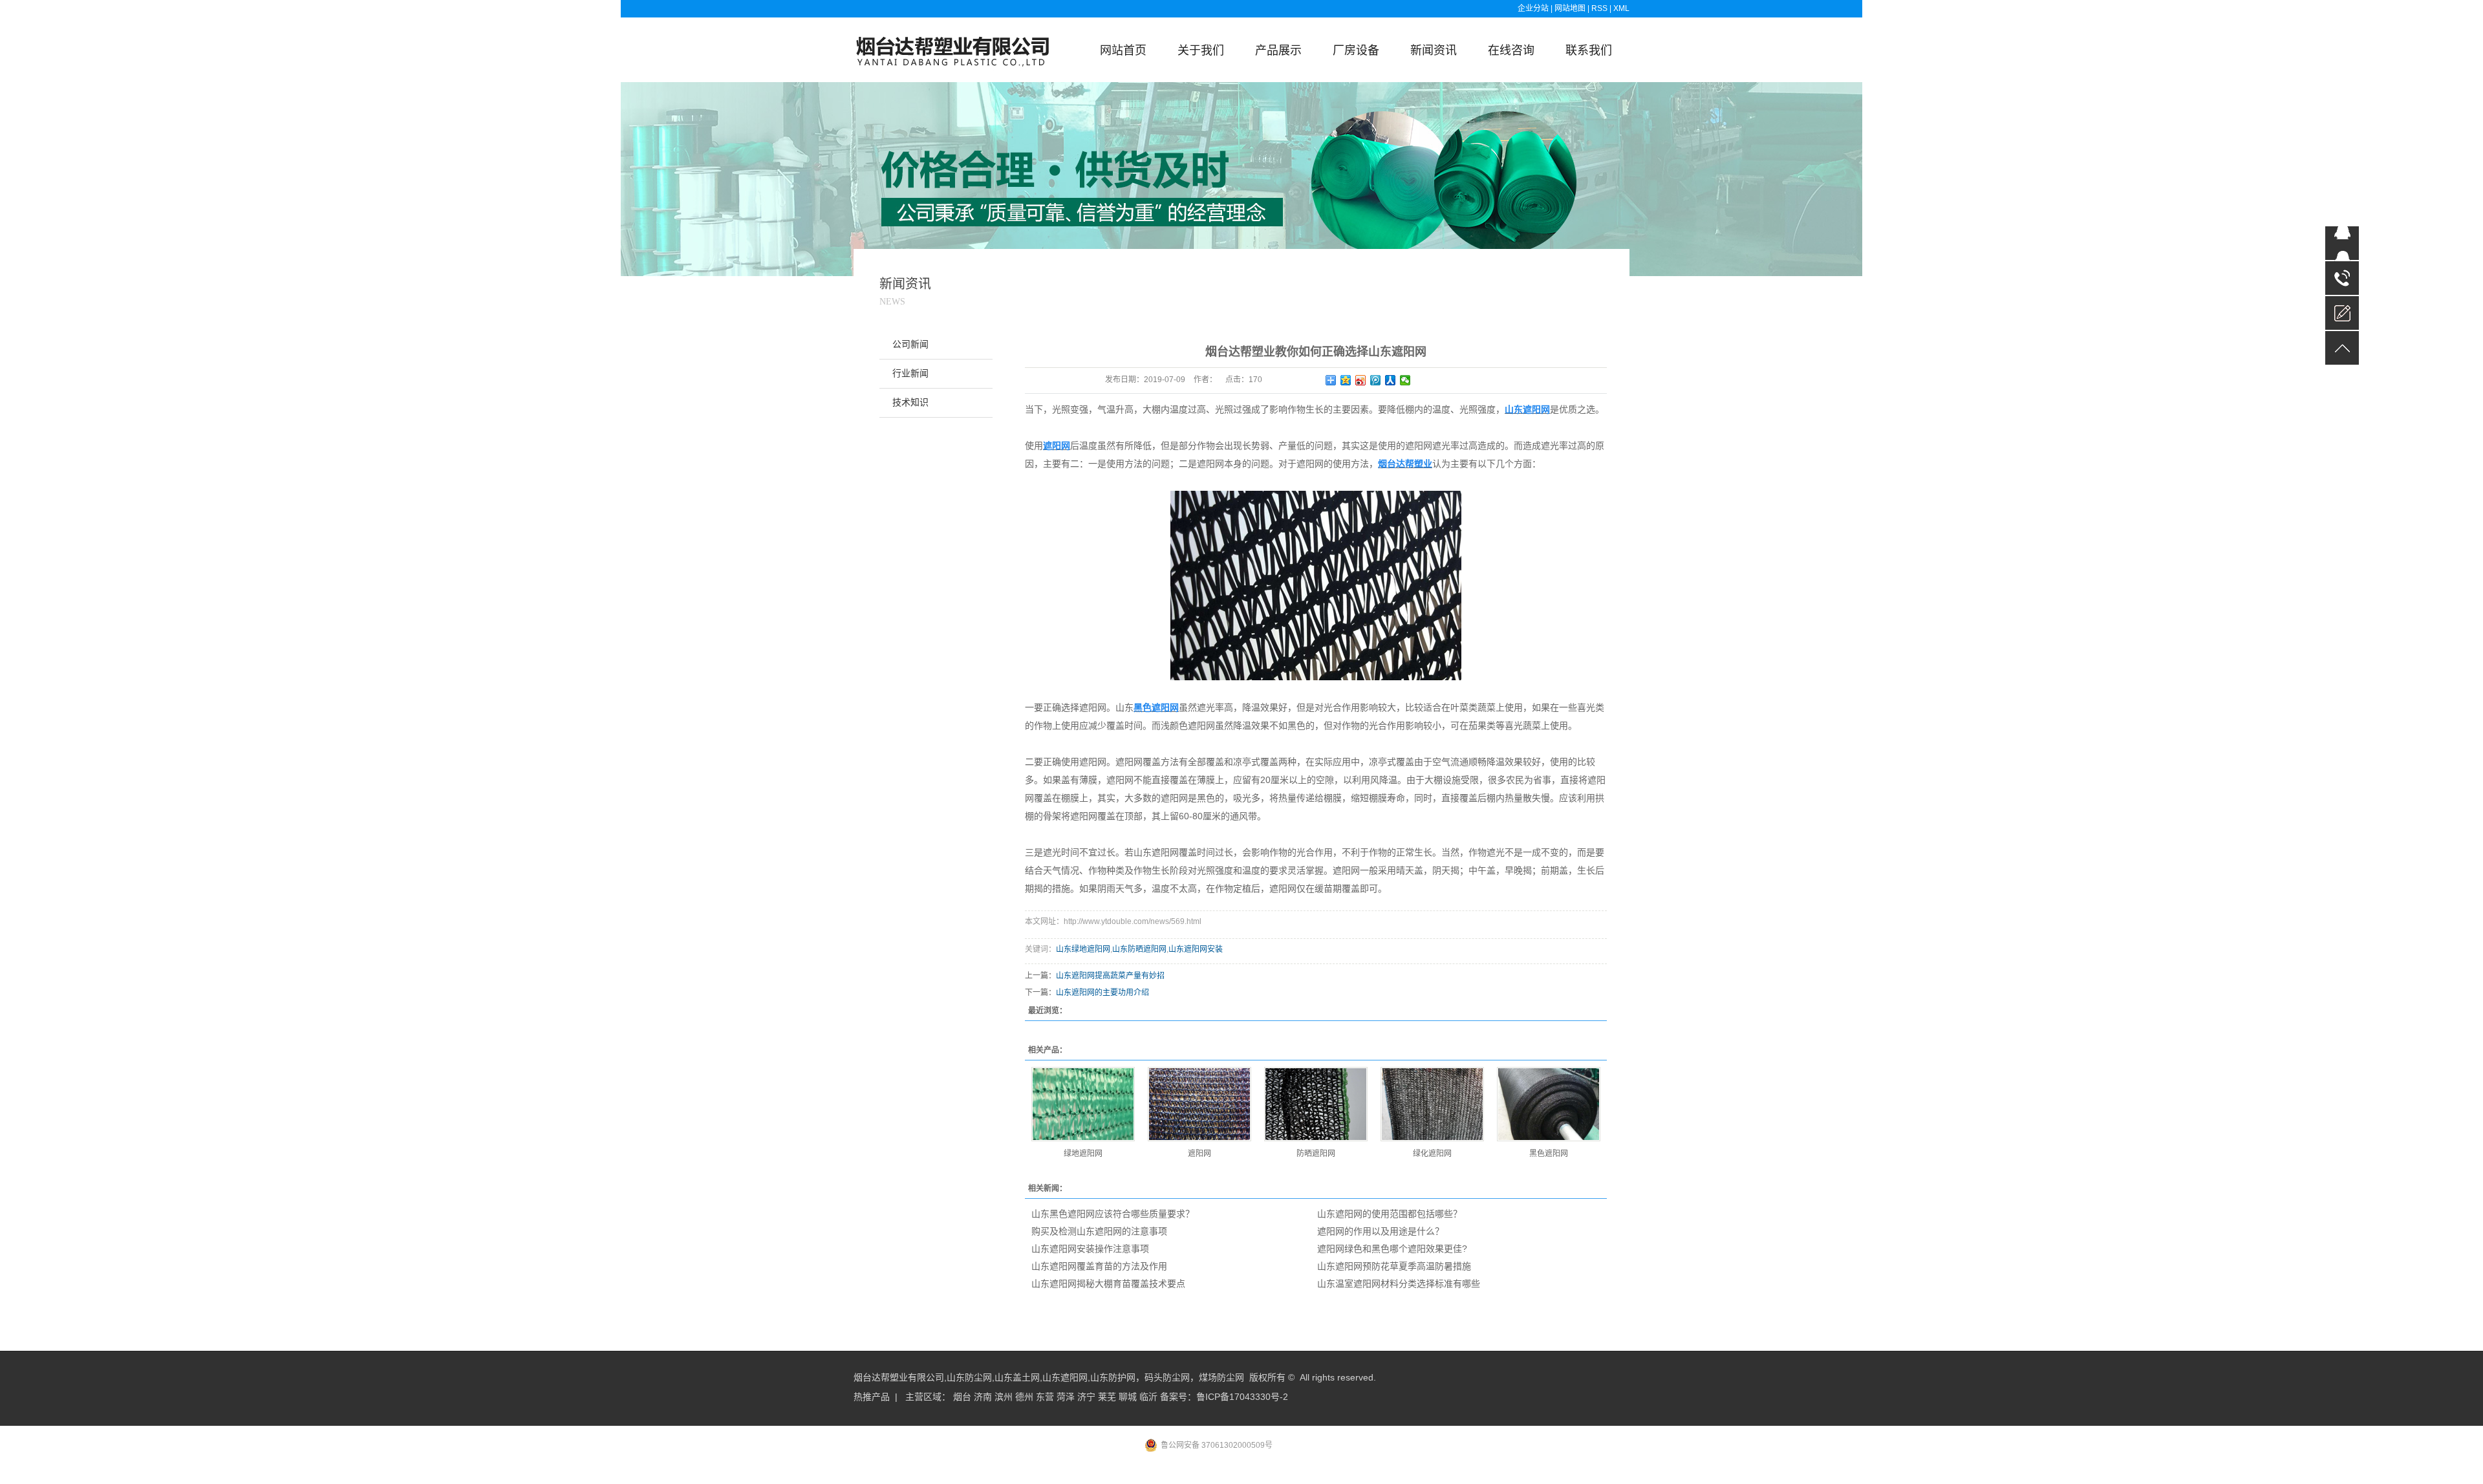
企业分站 (1533, 8)
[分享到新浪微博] (1361, 380)
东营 (1045, 1397)
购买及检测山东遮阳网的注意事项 (1099, 1231)
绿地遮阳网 (1083, 1154)
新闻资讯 (1434, 50)
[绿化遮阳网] (1432, 1104)
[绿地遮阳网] (1083, 1104)
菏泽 (1066, 1397)
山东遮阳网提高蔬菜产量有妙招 (1110, 976)
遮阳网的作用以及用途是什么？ (1381, 1231)
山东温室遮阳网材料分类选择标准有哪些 (1399, 1284)
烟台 (962, 1397)
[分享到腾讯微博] (1376, 380)
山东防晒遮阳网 (1139, 949)
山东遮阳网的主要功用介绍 (1102, 993)
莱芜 (1107, 1397)
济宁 (1086, 1397)
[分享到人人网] (1391, 380)
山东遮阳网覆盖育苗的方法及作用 (1099, 1266)
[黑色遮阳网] (1549, 1104)
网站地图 (1571, 8)
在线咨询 (1511, 50)
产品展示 (1278, 50)
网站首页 (1123, 50)
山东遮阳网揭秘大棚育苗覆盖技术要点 (1108, 1284)
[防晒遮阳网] (1316, 1104)
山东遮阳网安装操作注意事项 (1090, 1249)
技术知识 (910, 403)
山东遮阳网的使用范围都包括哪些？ (1390, 1214)
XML (1621, 8)
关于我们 (1201, 50)
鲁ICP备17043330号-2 (1242, 1397)
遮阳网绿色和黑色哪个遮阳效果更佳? (1392, 1249)
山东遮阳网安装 (1196, 949)
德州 (1024, 1397)
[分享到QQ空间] (1346, 380)
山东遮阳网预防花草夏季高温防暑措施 (1394, 1266)
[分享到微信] (1405, 380)
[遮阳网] (1199, 1104)
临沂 (1148, 1397)
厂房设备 (1356, 50)
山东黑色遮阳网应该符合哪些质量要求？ (1113, 1214)
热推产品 (872, 1397)
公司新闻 (910, 344)
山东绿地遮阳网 (1083, 949)
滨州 (1004, 1397)
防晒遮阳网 (1316, 1154)
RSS (1599, 8)
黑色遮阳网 (1549, 1154)
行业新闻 (910, 373)
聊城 (1128, 1397)
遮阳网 (1199, 1154)
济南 (983, 1397)
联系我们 (1589, 50)
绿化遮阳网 (1432, 1154)
